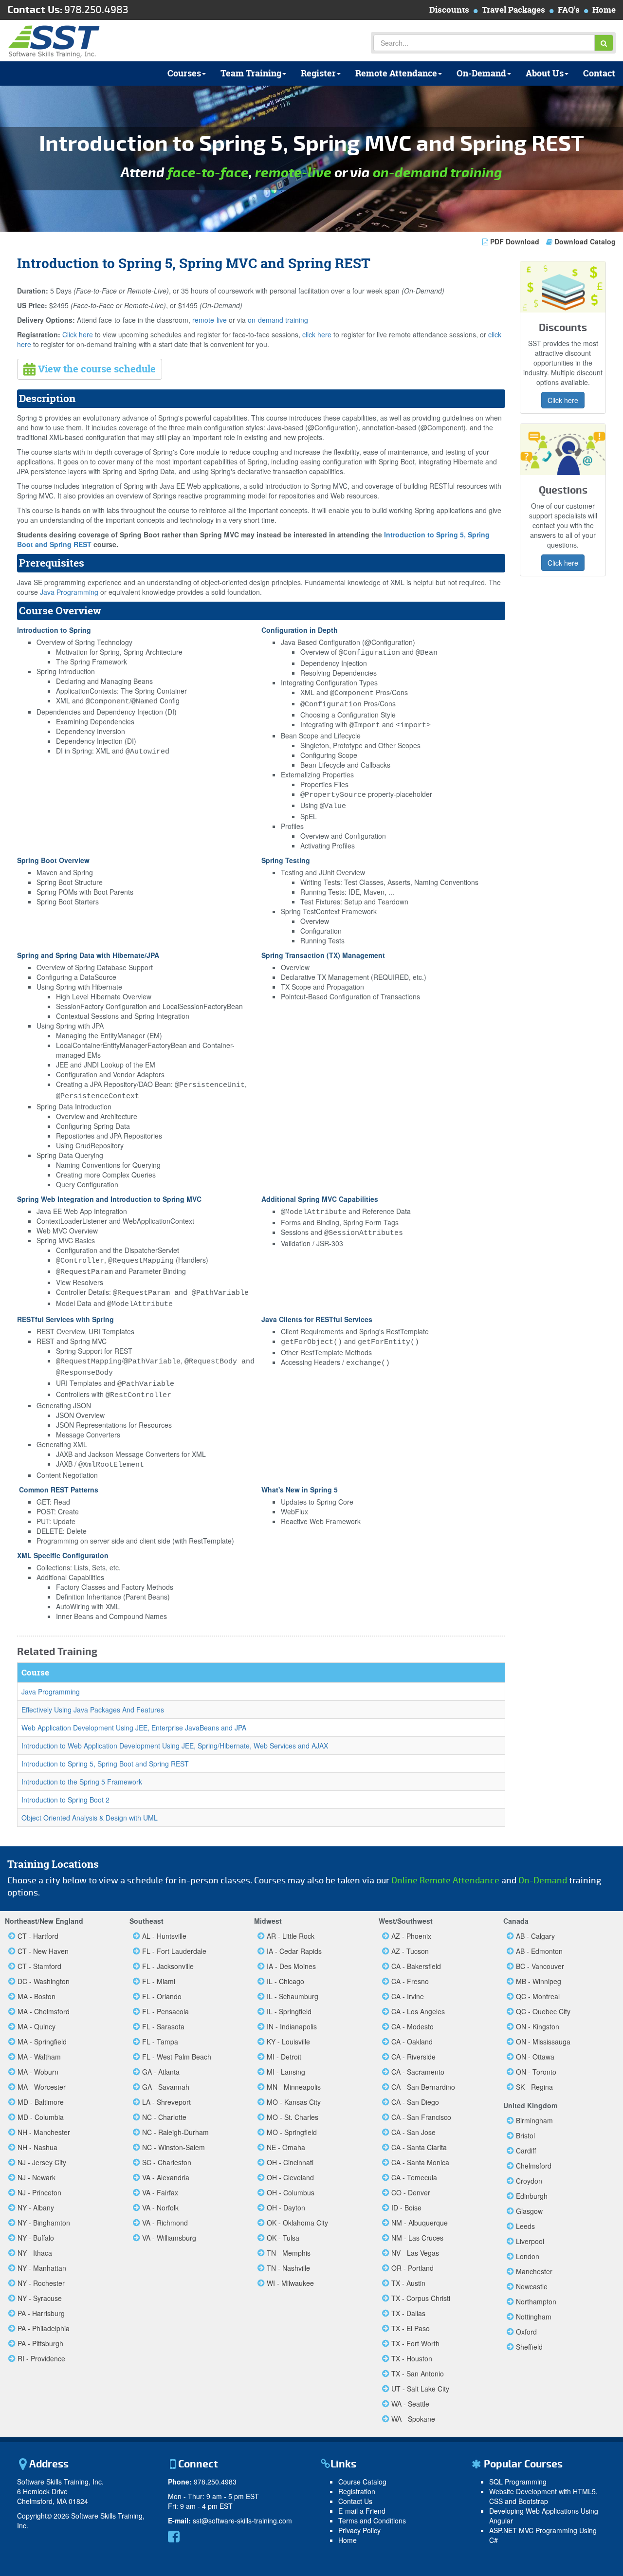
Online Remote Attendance (445, 1881)
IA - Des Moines (291, 1966)
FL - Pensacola (165, 2011)
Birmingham (534, 2120)
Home (604, 9)
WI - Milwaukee (290, 2283)
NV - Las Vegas (415, 2253)
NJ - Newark (37, 2177)
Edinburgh (532, 2196)
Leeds (525, 2226)
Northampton (536, 2301)
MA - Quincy (37, 2026)
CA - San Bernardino (423, 2087)
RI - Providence (41, 2358)
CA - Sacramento (418, 2072)
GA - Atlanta (161, 2072)
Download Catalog (584, 241)
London (528, 2256)
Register (318, 73)
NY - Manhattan (42, 2268)
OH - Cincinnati (290, 2162)
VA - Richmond (165, 2223)
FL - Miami (159, 1981)
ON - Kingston (538, 2026)
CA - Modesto (412, 2026)
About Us (545, 73)
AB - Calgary (535, 1936)
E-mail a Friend (362, 2511)
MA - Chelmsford (44, 2011)
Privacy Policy (359, 2530)
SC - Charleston (167, 2162)
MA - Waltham (39, 2057)
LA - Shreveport (166, 2102)
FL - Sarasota (163, 2026)
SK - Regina (534, 2087)
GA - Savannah (166, 2087)
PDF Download (515, 241)
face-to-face (208, 173)
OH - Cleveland (290, 2177)
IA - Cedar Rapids (294, 1951)
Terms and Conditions (372, 2521)
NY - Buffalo (36, 2238)
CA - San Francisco (421, 2117)
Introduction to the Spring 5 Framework (82, 1782)
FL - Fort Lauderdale (174, 1951)
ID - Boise (406, 2208)
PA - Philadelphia (44, 2328)
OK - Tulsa (283, 2238)
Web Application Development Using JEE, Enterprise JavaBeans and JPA (134, 1728)
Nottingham (534, 2317)
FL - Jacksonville (168, 1966)
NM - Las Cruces (417, 2238)
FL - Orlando (162, 1996)
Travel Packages (513, 9)
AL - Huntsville (164, 1936)
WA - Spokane (413, 2419)
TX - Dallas (408, 2313)
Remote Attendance (396, 73)
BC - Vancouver (540, 1966)
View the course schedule (96, 369)
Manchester (534, 2271)
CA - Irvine (408, 1996)
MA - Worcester (42, 2087)
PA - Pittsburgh (40, 2343)
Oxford (526, 2332)
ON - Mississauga (543, 2042)
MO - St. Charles (293, 2117)
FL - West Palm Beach (177, 2057)
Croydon (529, 2181)
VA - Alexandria (166, 2177)
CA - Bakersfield (416, 1966)
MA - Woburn (38, 2072)
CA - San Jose (413, 2132)
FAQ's (569, 9)
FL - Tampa (160, 2042)
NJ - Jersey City (42, 2162)
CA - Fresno (410, 1981)
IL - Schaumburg (293, 1996)
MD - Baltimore (41, 2102)
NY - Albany (36, 2208)
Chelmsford (534, 2166)
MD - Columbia (41, 2117)
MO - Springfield (292, 2132)
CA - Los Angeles (418, 2011)
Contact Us (355, 2501)
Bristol (525, 2135)
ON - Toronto (536, 2072)
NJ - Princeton (39, 2192)
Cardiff (526, 2151)
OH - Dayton (286, 2208)
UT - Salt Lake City (420, 2389)
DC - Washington (44, 1981)
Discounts (449, 9)
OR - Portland (412, 2268)
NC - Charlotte (164, 2117)
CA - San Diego (415, 2102)
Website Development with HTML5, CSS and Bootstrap (543, 2496)
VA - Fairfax (160, 2192)
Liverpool (530, 2241)
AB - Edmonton (539, 1951)
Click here (78, 334)
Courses (184, 73)
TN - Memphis (289, 2253)
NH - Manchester (44, 2132)
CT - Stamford (39, 1966)
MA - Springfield (42, 2042)
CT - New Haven (43, 1951)
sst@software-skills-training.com (242, 2521)
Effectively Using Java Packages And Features (93, 1710)
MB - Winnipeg (539, 1981)
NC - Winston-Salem (174, 2147)
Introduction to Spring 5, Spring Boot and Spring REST (105, 1764)
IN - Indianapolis (292, 2026)
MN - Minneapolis (294, 2087)
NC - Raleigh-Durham (175, 2132)
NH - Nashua (37, 2147)
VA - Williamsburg (169, 2238)
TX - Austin (408, 2283)
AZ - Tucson (410, 1951)
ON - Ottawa (535, 2057)
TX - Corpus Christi (421, 2298)
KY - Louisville (288, 2042)
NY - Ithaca (35, 2253)
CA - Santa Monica (420, 2162)
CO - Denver (411, 2192)
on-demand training (438, 173)
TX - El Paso (411, 2328)
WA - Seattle (410, 2404)
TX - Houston (412, 2358)
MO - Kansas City (294, 2102)
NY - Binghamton (44, 2223)
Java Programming (69, 592)
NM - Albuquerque (420, 2223)
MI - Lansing (286, 2072)
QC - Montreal (538, 1996)
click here (317, 334)
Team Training (251, 73)
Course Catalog (362, 2482)
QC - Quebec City (543, 2011)
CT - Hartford (38, 1936)
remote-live (293, 173)
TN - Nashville (288, 2268)
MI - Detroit (284, 2057)
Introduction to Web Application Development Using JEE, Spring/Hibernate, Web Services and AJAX (175, 1746)
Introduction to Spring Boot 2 (65, 1800)
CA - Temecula (414, 2177)
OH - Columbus (291, 2192)
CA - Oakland (412, 2042)
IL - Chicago (285, 1981)
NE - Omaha (286, 2147)
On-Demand (481, 73)
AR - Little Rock (291, 1936)
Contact (599, 73)
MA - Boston (37, 1996)
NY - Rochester (41, 2283)
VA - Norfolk (160, 2208)
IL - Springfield (289, 2011)
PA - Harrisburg (41, 2313)
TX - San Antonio (418, 2374)
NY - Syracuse (40, 2298)
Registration (357, 2491)
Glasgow (529, 2211)
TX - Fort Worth (415, 2343)
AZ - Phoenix (411, 1936)
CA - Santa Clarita (419, 2147)
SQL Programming (518, 2482)
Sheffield (529, 2347)
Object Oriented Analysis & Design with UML (90, 1818)
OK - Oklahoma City (297, 2223)
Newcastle (532, 2286)
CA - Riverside (413, 2057)
